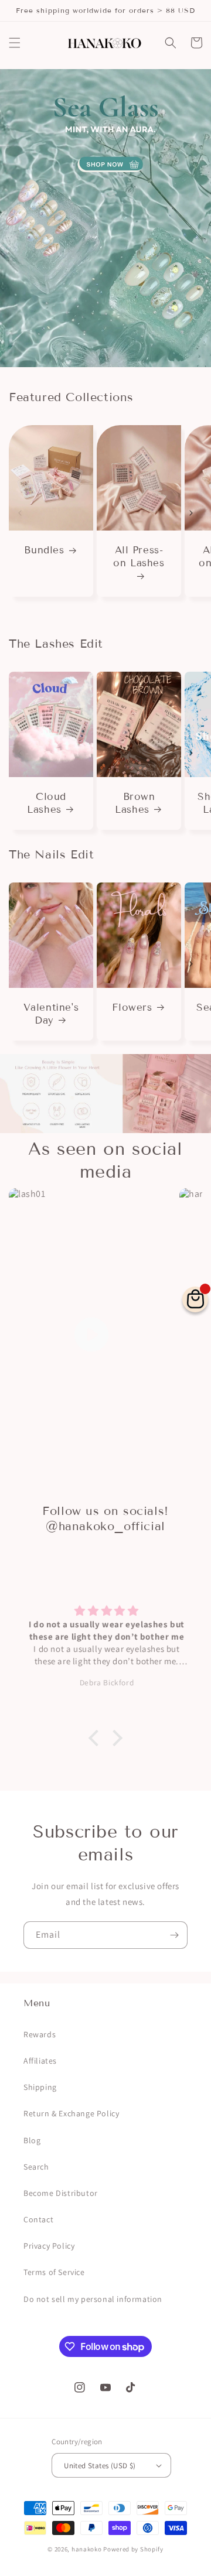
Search (36, 2167)
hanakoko (87, 2549)
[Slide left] (20, 513)
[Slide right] (191, 513)
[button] (15, 43)
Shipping (40, 2087)
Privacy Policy (49, 2246)
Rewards (40, 2034)
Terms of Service (54, 2272)
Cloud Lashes (47, 803)
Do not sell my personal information (93, 2299)
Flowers (132, 1008)
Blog (32, 2140)
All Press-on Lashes (139, 557)
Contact (38, 2219)
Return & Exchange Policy (71, 2113)
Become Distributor (61, 2193)
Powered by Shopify (133, 2549)
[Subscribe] (174, 1935)
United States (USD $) (100, 2466)
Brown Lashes (135, 803)
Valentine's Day (51, 1014)
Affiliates (40, 2061)
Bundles (44, 550)
